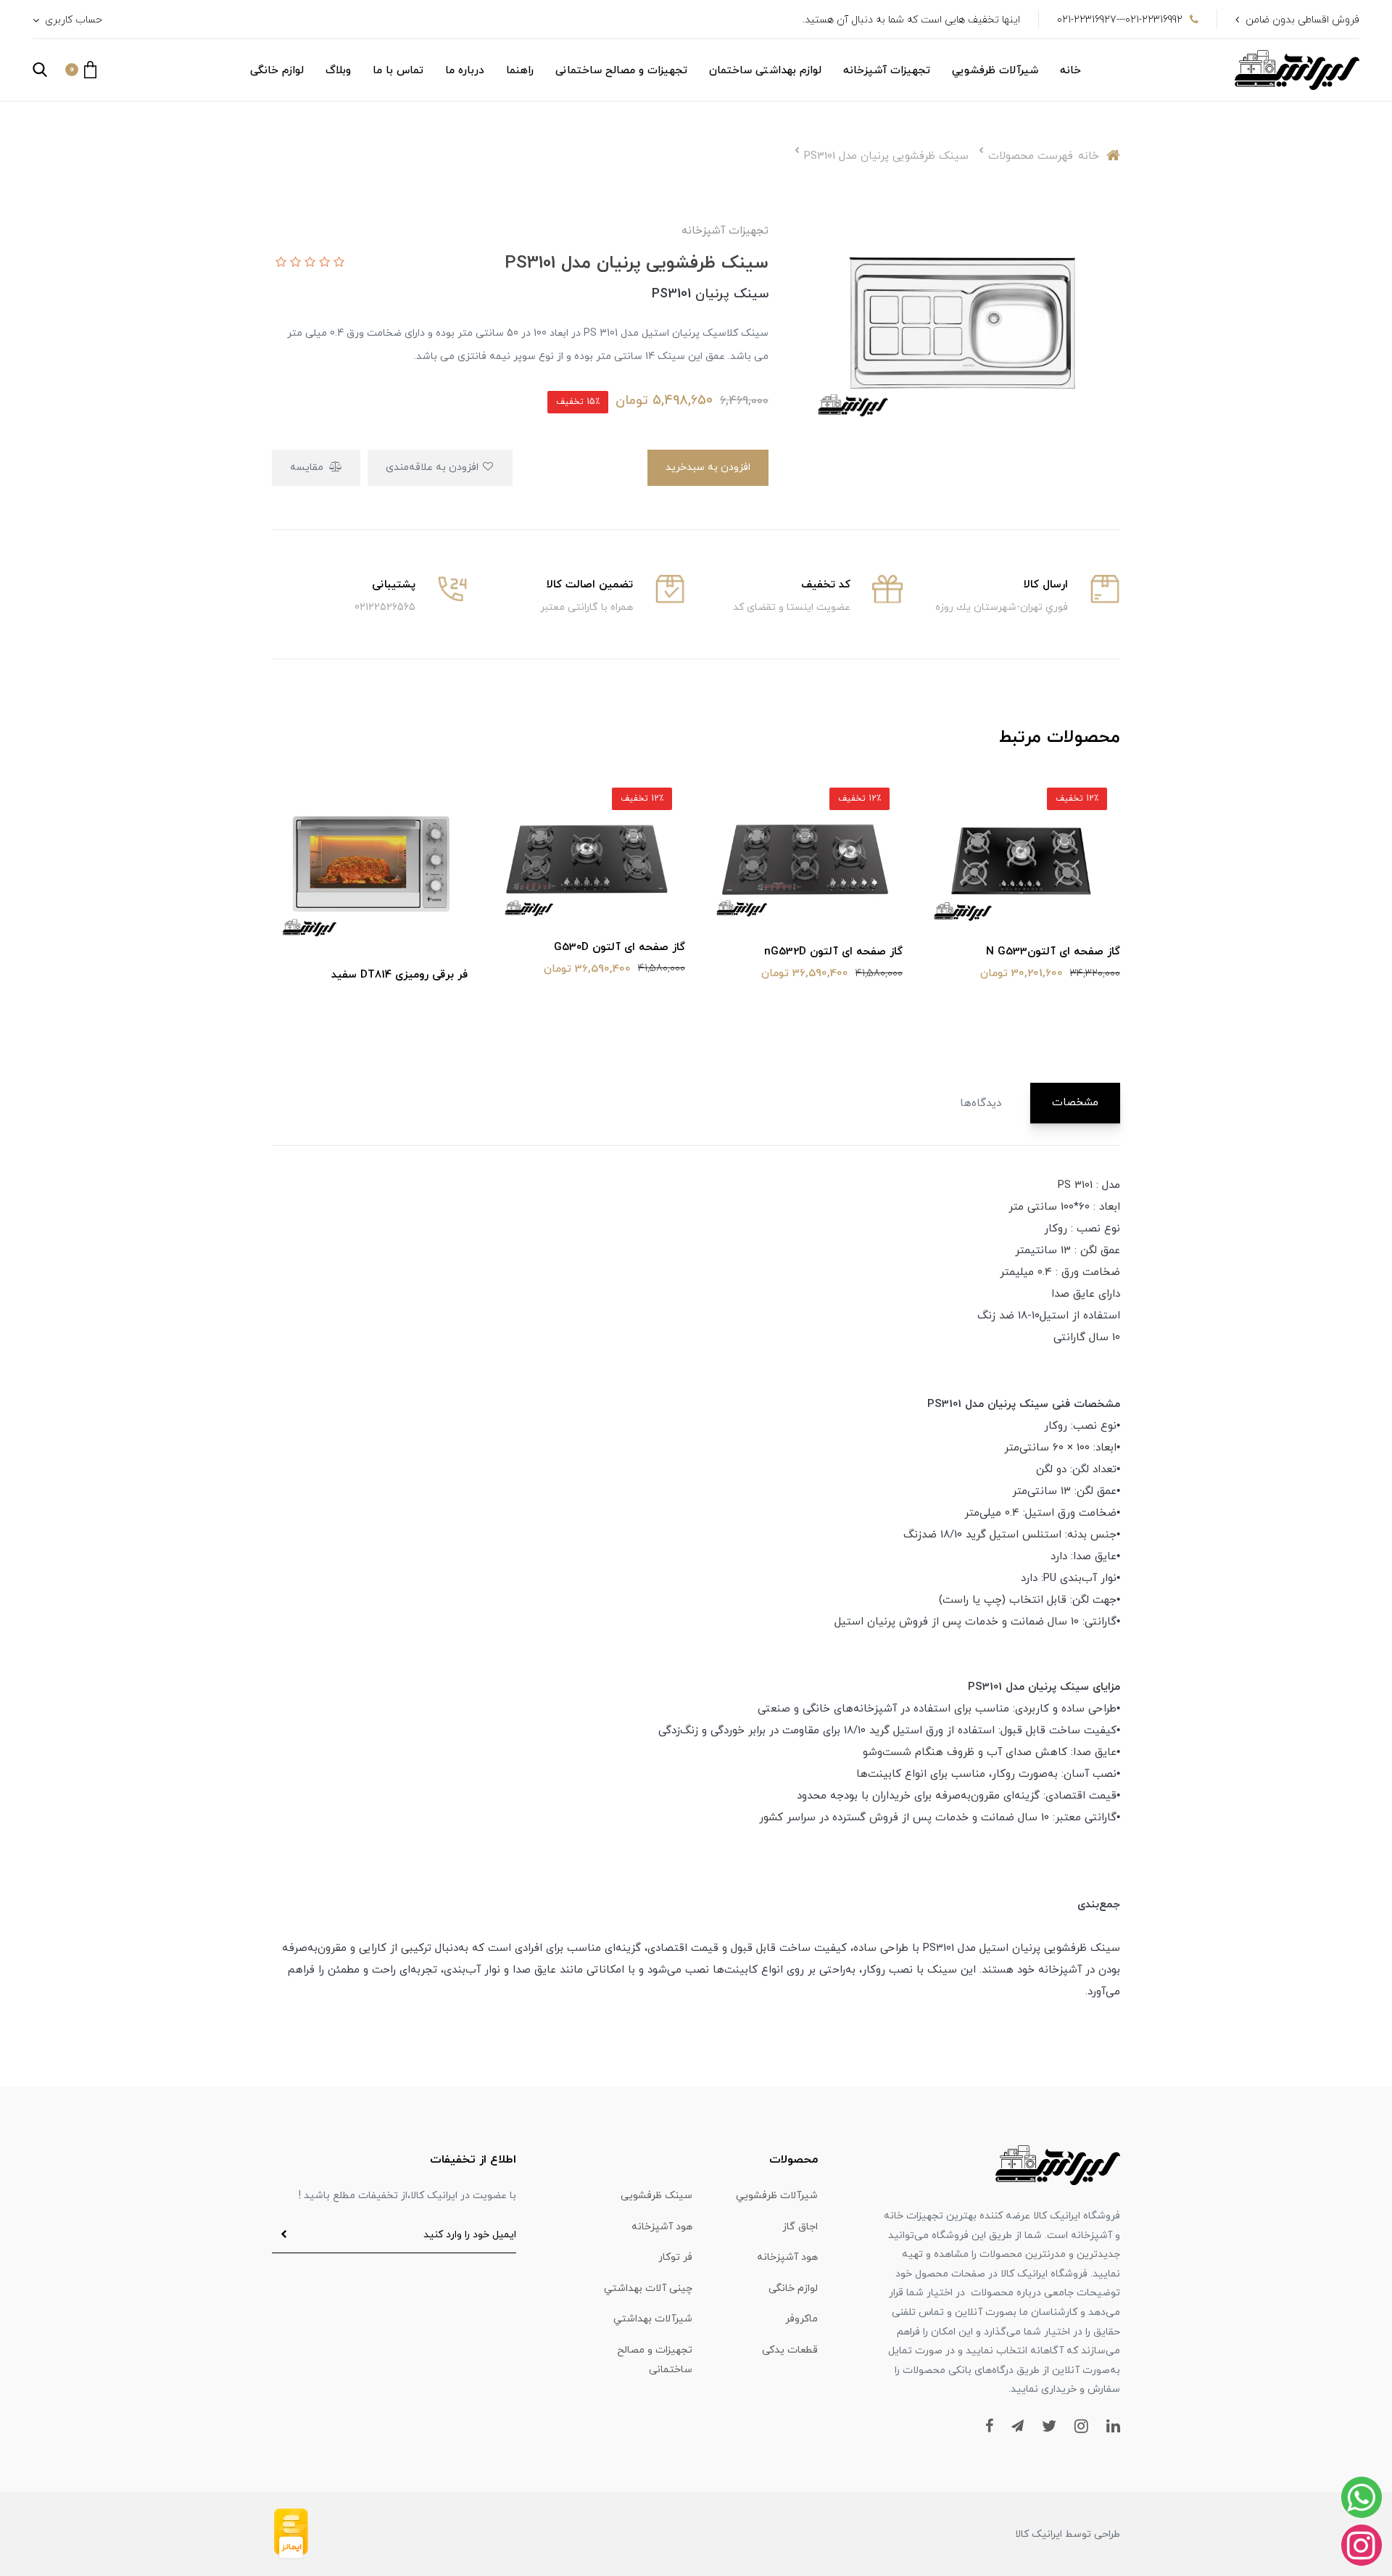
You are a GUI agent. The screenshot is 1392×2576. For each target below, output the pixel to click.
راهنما (520, 71)
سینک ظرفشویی (656, 2196)
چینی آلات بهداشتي (648, 2288)
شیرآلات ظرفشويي (995, 71)
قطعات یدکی (790, 2350)
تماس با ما (398, 71)
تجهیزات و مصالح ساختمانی (621, 71)
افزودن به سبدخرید (708, 467)
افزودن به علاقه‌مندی (434, 467)
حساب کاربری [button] (72, 20)
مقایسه (308, 467)
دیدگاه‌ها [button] (981, 1103)
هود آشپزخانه (662, 2227)
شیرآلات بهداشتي (653, 2319)
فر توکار (675, 2257)
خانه (1070, 71)
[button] (81, 70)
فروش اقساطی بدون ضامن (1302, 20)
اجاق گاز (800, 2227)
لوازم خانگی (277, 71)
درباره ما (465, 71)
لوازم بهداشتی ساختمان (765, 71)
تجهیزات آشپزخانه (887, 71)
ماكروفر (801, 2319)
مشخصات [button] (1075, 1103)
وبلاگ (338, 71)
